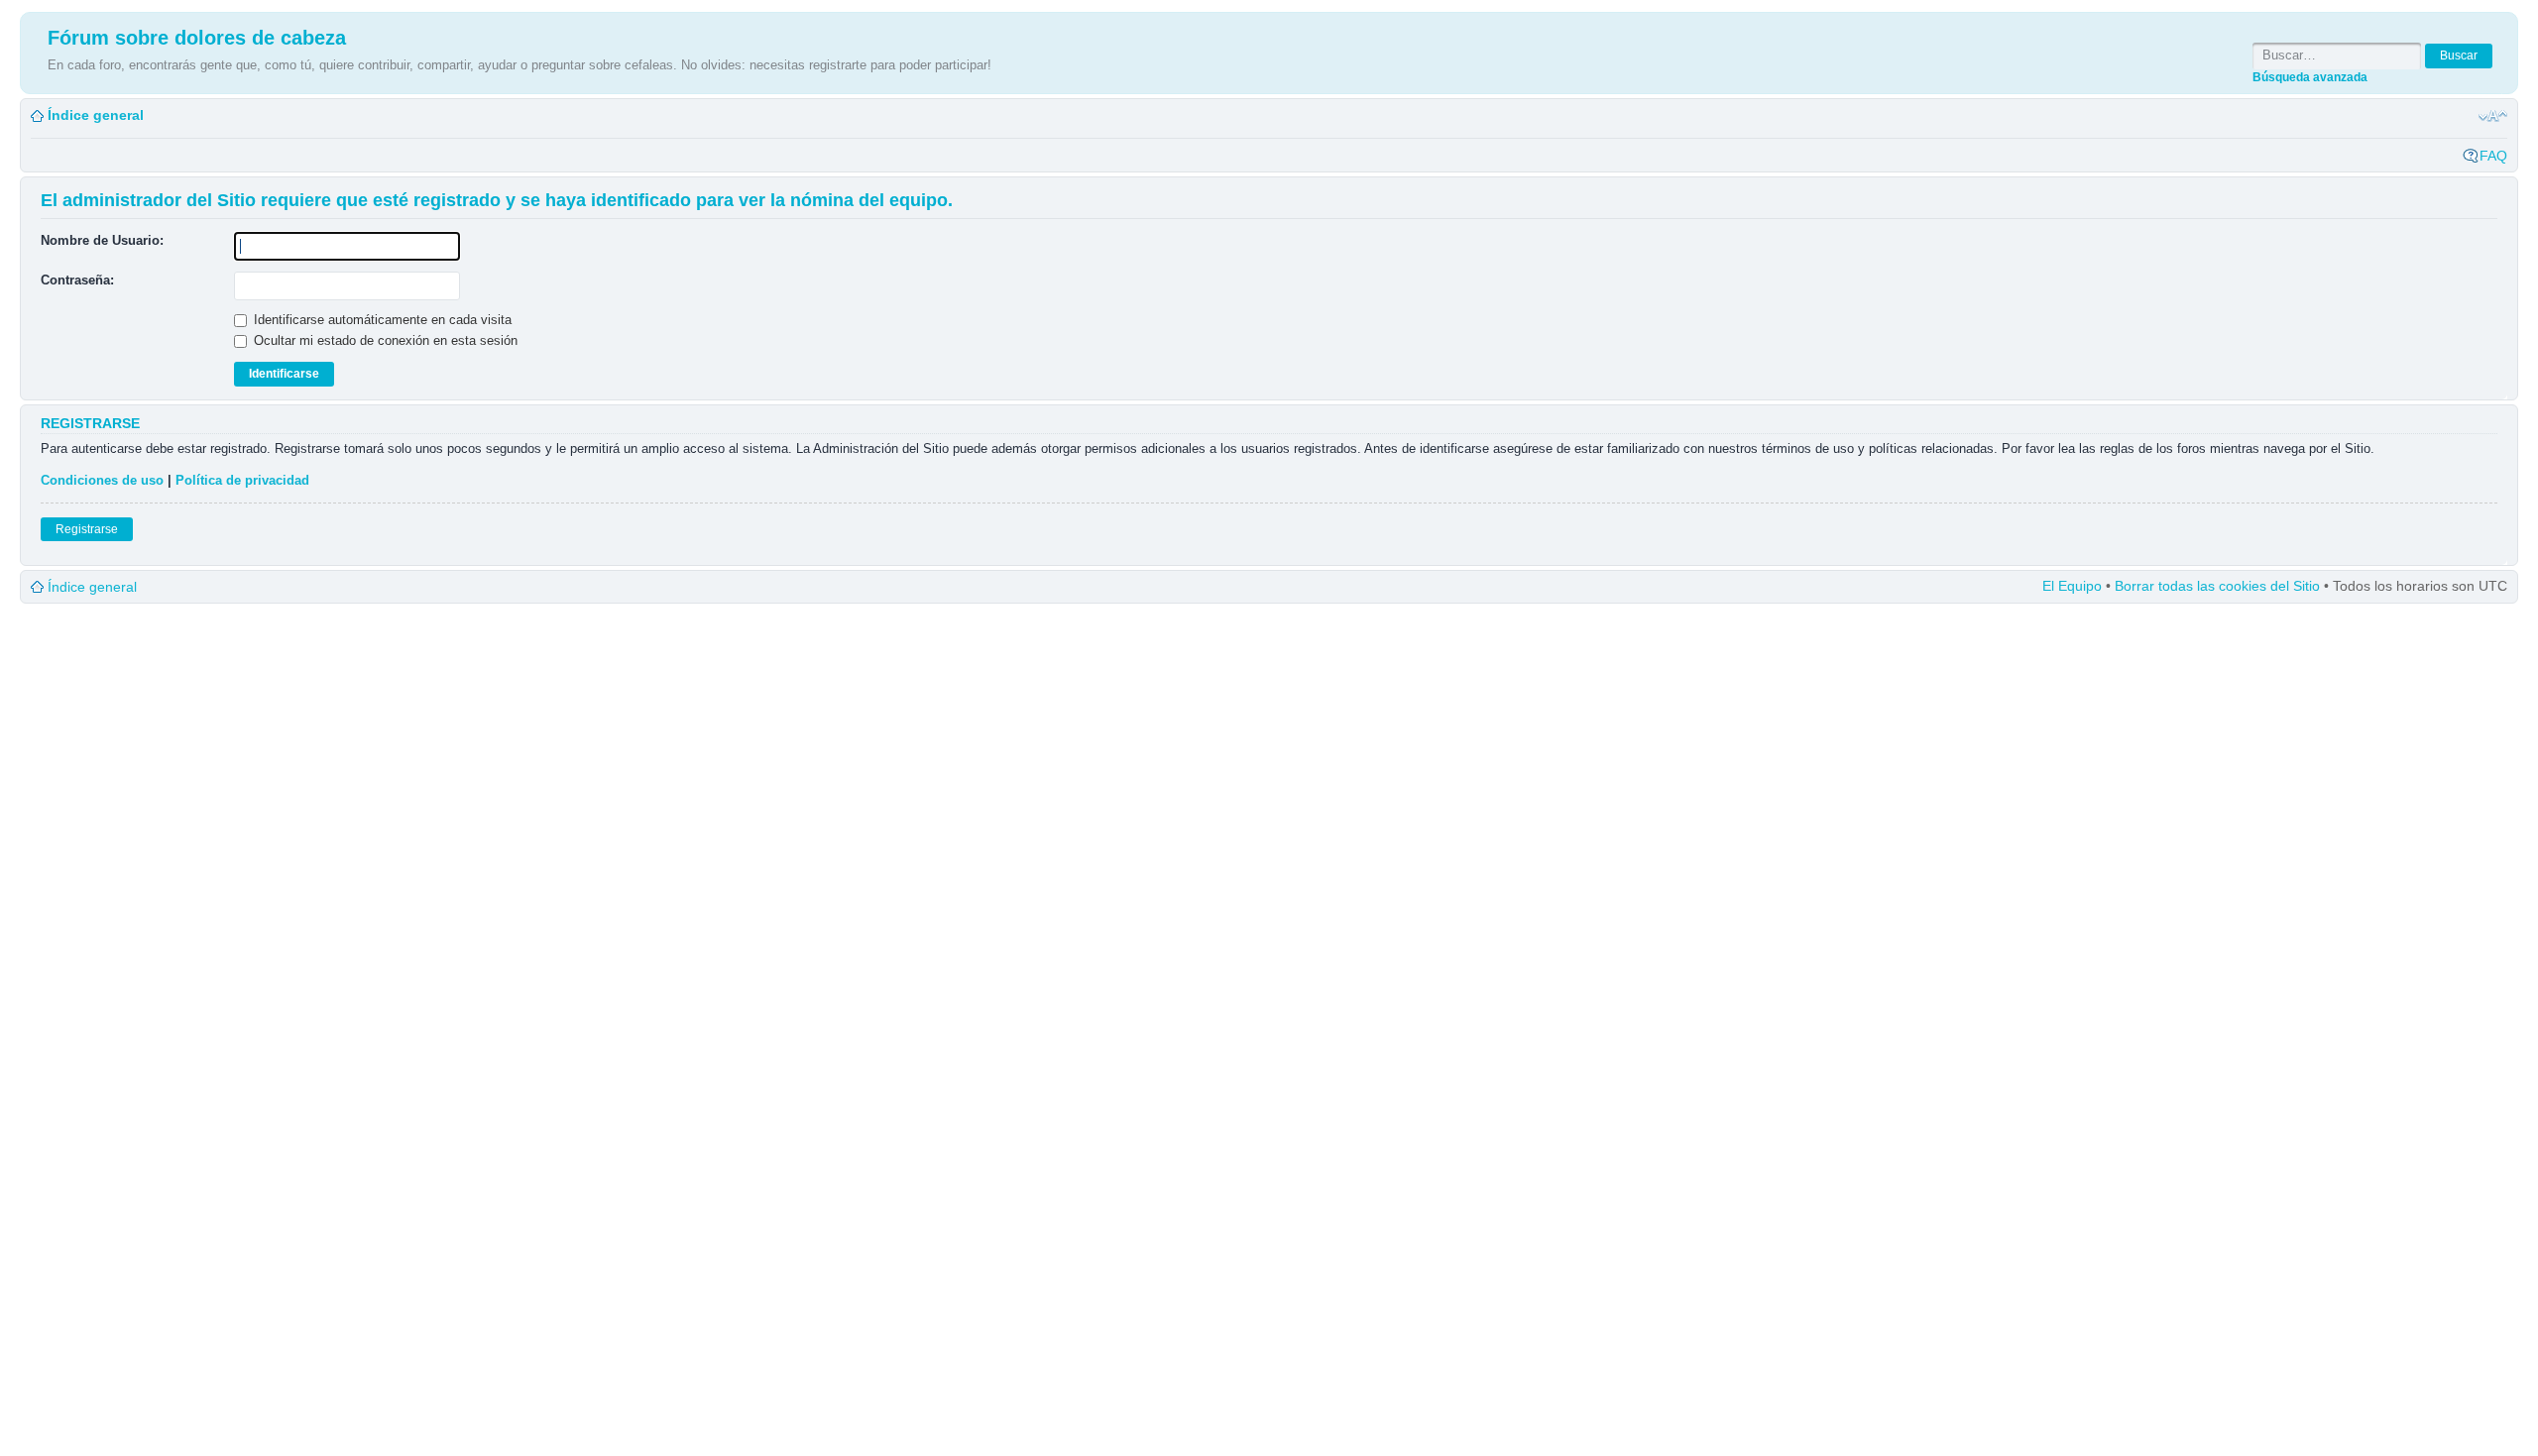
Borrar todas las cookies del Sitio (2217, 586)
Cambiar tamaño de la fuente (2493, 116)
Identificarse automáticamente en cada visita (381, 320)
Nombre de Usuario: (102, 240)
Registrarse (87, 529)
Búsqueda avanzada (2310, 77)
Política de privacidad (242, 480)
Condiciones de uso (102, 480)
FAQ (2493, 156)
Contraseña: (77, 280)
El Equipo (2072, 586)
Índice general (96, 115)
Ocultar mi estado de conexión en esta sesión (384, 340)
